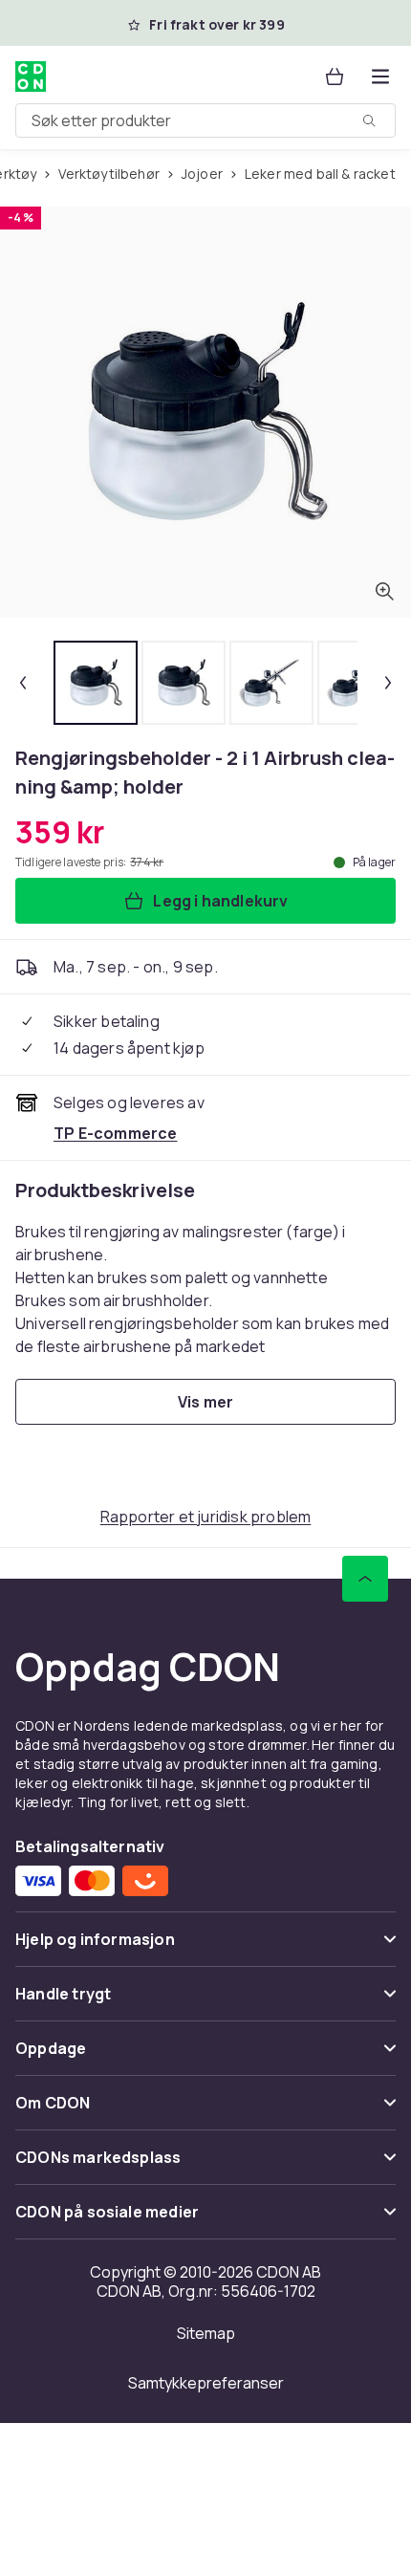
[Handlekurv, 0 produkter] (335, 76)
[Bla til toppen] (365, 1579)
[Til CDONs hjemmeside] (31, 76)
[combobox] (205, 120)
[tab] (96, 683)
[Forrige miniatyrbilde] (23, 683)
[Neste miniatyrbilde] (388, 683)
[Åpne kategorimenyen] (380, 76)
